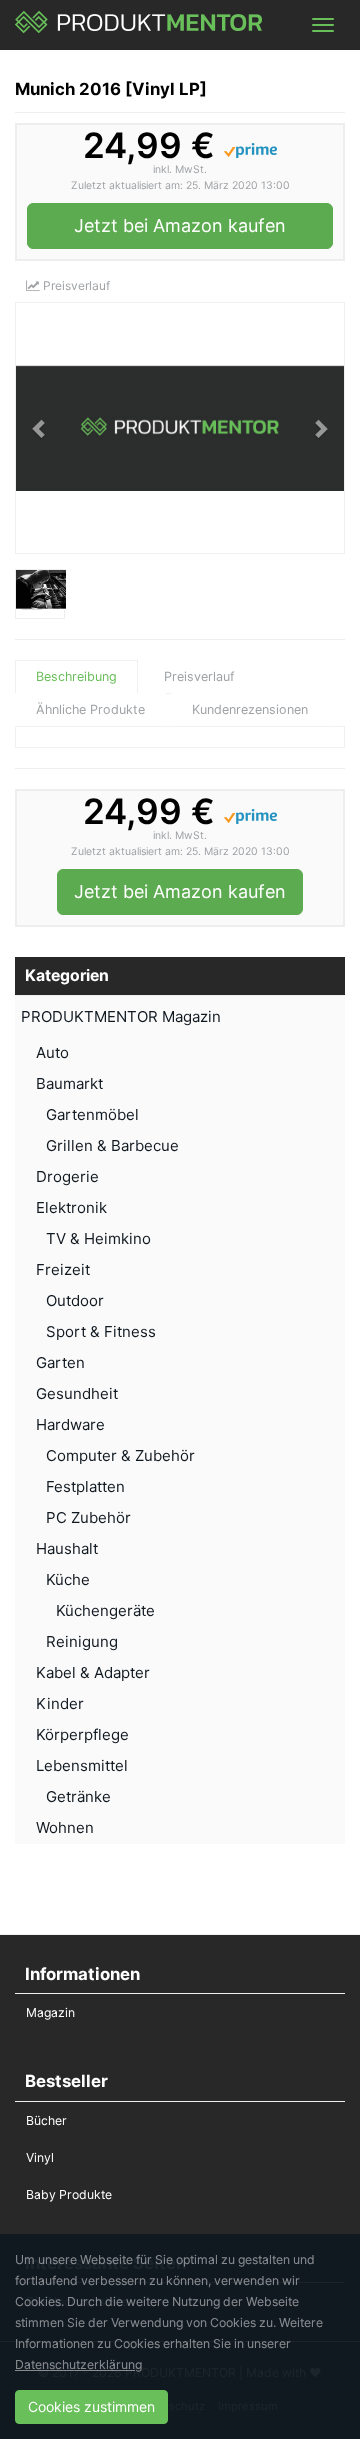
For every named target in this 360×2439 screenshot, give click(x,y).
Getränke (78, 1796)
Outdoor (75, 1300)
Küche (68, 1579)
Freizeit (63, 1269)
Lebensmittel (82, 1765)
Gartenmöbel (92, 1114)
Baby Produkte (69, 2194)
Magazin (50, 2012)
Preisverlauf (75, 285)
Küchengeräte (105, 1610)
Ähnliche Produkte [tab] (90, 709)
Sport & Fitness (101, 1331)
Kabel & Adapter (93, 1672)
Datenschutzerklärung (78, 2364)
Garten (60, 1362)
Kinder (60, 1703)
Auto (52, 1052)
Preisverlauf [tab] (199, 676)
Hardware (70, 1424)
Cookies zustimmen (91, 2406)
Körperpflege (82, 1734)
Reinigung (82, 1641)
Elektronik (71, 1207)
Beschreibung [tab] (76, 676)
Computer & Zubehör (120, 1455)
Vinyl (40, 2157)
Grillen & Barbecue (112, 1145)
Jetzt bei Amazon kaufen (180, 225)
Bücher (46, 2120)
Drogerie (67, 1176)
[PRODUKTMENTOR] (139, 25)
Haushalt (67, 1548)
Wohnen (65, 1827)
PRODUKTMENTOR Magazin (121, 1016)
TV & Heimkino (98, 1238)
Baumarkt (69, 1083)
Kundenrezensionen (250, 709)
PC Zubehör (88, 1517)
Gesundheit (77, 1393)
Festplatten (85, 1486)
